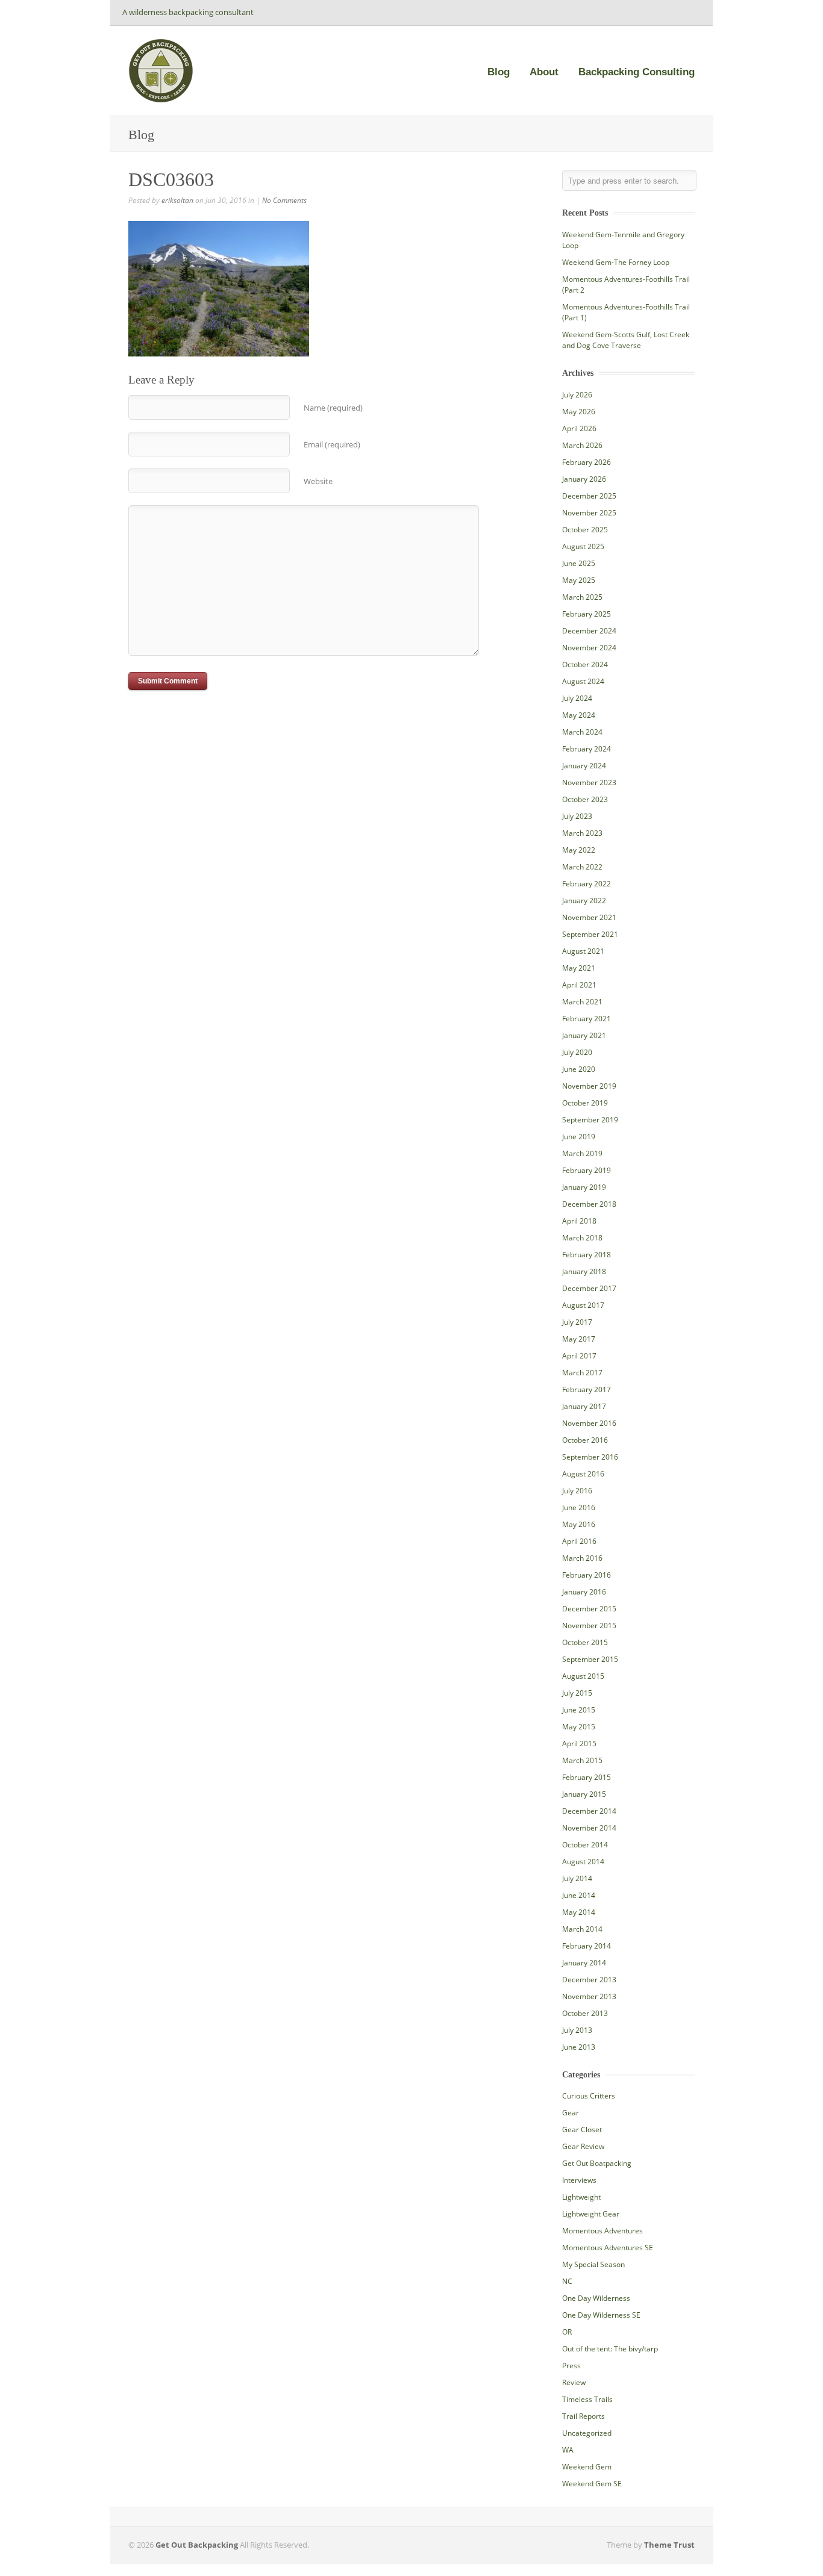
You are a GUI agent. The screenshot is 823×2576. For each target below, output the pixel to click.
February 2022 (587, 884)
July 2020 (577, 1052)
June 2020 (579, 1069)
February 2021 (587, 1019)
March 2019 (582, 1153)
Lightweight (581, 2197)
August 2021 (583, 951)
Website (318, 481)
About (544, 72)
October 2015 (585, 1642)
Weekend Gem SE (592, 2484)
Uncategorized (587, 2433)
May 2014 (579, 1912)
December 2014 (589, 1811)
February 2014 (587, 1946)
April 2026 (579, 428)
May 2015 (579, 1727)
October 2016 (585, 1440)
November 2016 (589, 1423)
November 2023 (589, 782)
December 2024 (589, 631)
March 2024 (582, 732)
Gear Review (583, 2146)
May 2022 (579, 850)
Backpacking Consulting (637, 72)
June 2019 (579, 1137)
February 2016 (587, 1575)
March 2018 (582, 1238)
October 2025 (585, 530)
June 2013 (579, 2047)
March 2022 (582, 867)
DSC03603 (171, 179)
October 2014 (585, 1845)
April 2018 (579, 1221)
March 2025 (582, 597)
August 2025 (583, 546)
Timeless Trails (587, 2399)
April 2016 (579, 1541)
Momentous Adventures (602, 2231)
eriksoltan (177, 200)
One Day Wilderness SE (601, 2315)
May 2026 (579, 412)
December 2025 (589, 496)
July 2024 (577, 698)
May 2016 (579, 1524)
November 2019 (589, 1086)
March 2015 (582, 1760)
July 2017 (577, 1322)
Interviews (579, 2180)
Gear (571, 2113)
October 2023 (585, 799)
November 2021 (589, 917)
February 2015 (587, 1777)
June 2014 (579, 1895)
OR (567, 2332)
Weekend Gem (587, 2467)
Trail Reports (584, 2416)
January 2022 (584, 901)
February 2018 (587, 1255)
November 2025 (589, 513)
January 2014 (584, 1963)
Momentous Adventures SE (608, 2248)
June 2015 (579, 1710)
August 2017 (583, 1305)
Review (574, 2382)
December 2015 (589, 1609)
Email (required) (332, 444)
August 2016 (583, 1474)
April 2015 (579, 1744)
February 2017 (587, 1389)
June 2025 (579, 563)
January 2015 (584, 1794)
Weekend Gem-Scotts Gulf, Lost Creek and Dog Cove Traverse (626, 340)
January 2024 (584, 766)
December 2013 (589, 1980)
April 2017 (579, 1356)
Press (571, 2366)
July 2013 (577, 2030)
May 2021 (579, 968)
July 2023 (577, 816)
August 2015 (583, 1676)
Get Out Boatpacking (597, 2163)
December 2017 (589, 1288)
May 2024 (579, 715)
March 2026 (582, 445)
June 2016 (579, 1507)
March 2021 (582, 1002)
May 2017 (579, 1339)
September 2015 (590, 1659)
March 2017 (582, 1373)
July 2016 (577, 1491)
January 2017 (584, 1406)
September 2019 (590, 1120)
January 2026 (584, 479)
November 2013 (589, 1996)
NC (567, 2281)
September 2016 (590, 1457)
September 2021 (590, 934)
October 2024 (585, 664)
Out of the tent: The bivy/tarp (610, 2349)
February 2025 (587, 614)
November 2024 (589, 648)
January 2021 (584, 1035)
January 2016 (584, 1592)
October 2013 (585, 2013)
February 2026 (587, 462)
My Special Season (593, 2264)
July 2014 (577, 1878)
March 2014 (582, 1929)
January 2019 (584, 1187)
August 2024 (583, 681)
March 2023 (582, 833)
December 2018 (589, 1204)
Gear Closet (582, 2130)
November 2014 (589, 1828)
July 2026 (577, 395)
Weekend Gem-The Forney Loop (616, 262)
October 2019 (585, 1103)
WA (568, 2450)
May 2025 (579, 580)
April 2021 (579, 985)
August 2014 (583, 1862)
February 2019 (587, 1170)
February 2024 (587, 749)
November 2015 (589, 1626)
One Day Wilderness (596, 2298)
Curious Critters (589, 2096)
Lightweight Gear (591, 2214)
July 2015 (577, 1693)
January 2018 (584, 1271)
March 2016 (582, 1558)
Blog (499, 72)
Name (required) (333, 408)
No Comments (284, 200)
